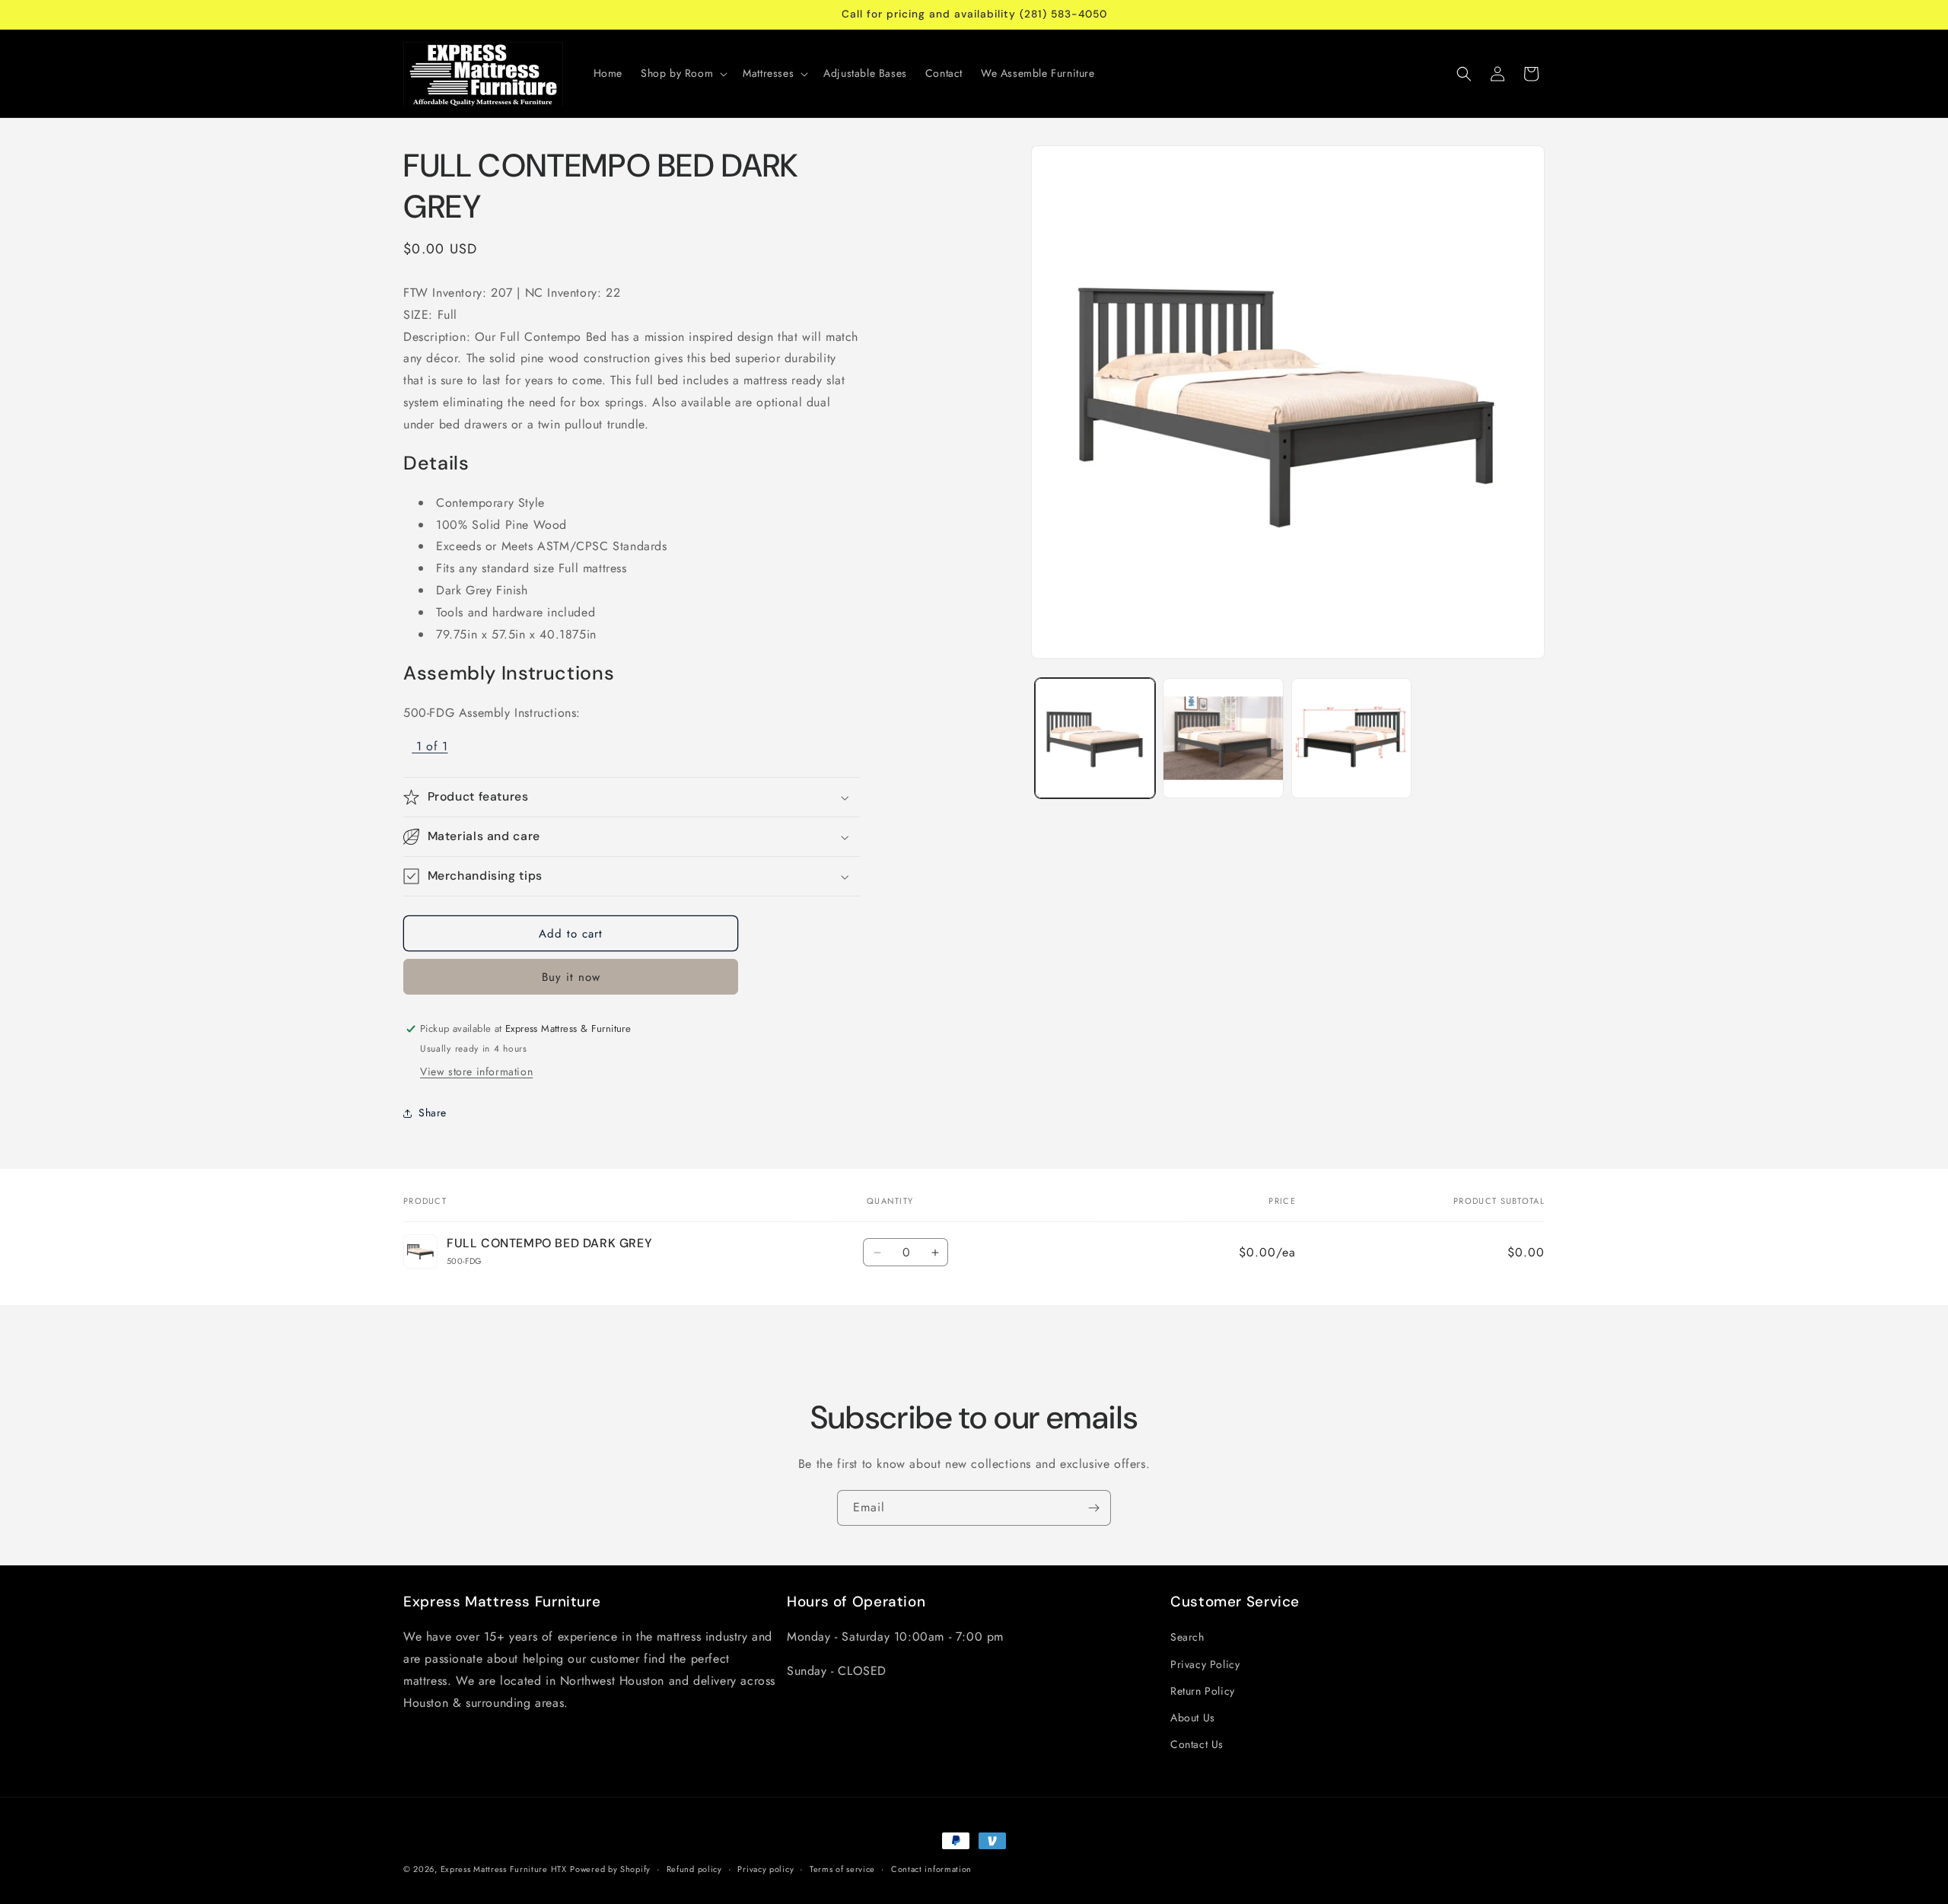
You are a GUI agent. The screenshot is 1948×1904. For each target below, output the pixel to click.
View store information (476, 1071)
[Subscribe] (1093, 1508)
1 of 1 (432, 746)
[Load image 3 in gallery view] (1351, 738)
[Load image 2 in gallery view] (1223, 738)
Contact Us (1197, 1744)
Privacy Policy (1205, 1664)
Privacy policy (766, 1868)
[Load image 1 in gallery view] (1095, 738)
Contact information (931, 1868)
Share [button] (433, 1113)
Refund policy (694, 1868)
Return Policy (1203, 1691)
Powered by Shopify (610, 1869)
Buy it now (571, 977)
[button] (683, 73)
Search (1187, 1638)
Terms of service (842, 1868)
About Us (1193, 1718)
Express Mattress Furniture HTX (504, 1869)
